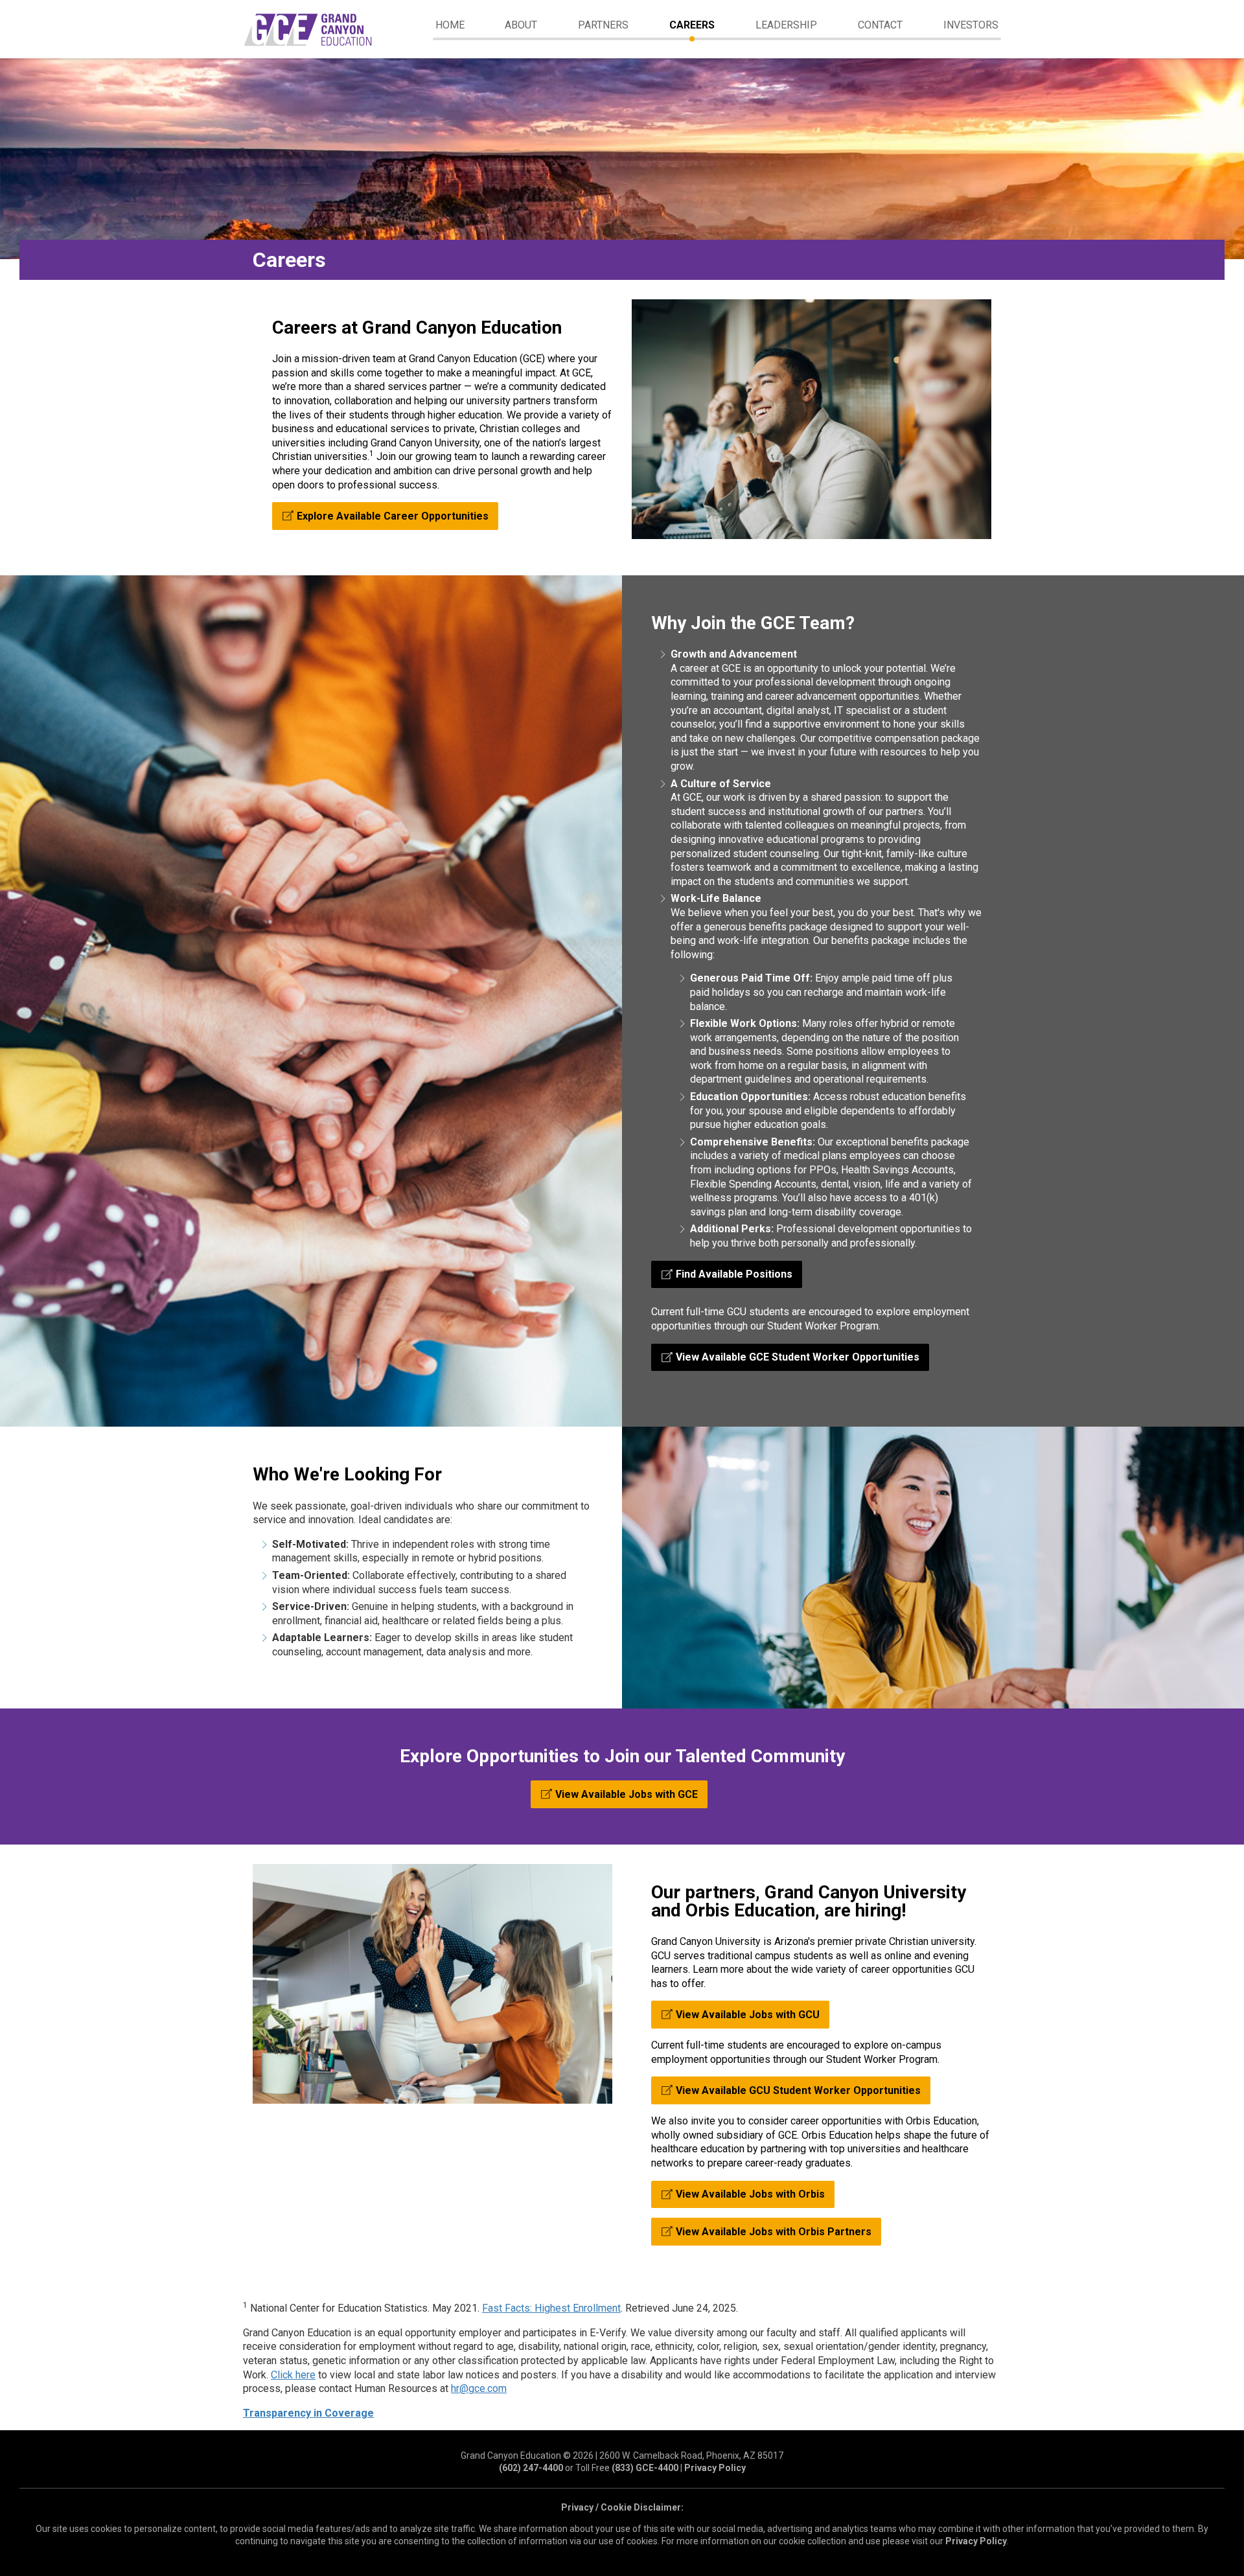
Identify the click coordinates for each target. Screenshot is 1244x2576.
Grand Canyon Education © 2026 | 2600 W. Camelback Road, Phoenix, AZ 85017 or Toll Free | (622, 2462)
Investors (971, 25)
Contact (880, 25)
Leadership (786, 25)
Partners (603, 25)
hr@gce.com (479, 2388)
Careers (692, 25)
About (521, 25)
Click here (293, 2375)
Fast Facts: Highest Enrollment (551, 2308)
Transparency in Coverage (308, 2413)
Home (450, 25)
